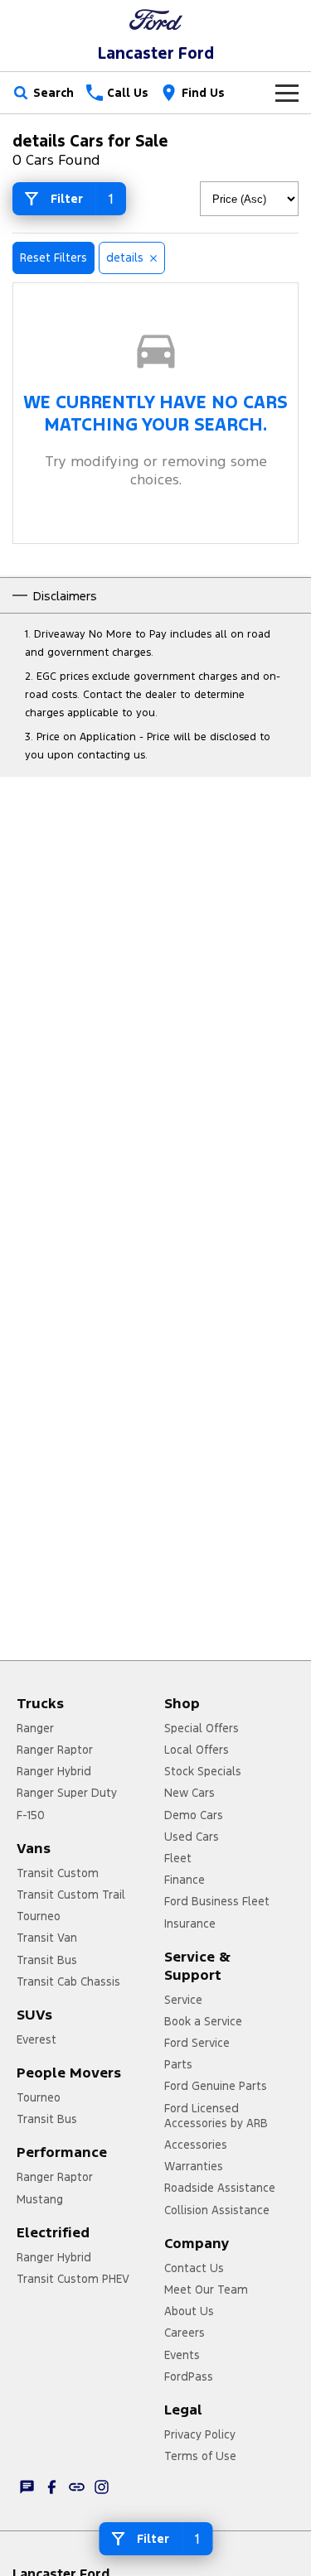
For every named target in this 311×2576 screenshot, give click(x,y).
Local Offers (197, 1750)
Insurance (190, 1924)
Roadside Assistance (220, 2188)
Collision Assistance (217, 2210)
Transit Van (47, 1938)
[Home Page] (155, 19)
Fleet (178, 1858)
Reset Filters (53, 258)
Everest (36, 2039)
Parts (178, 2064)
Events (182, 2355)
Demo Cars (194, 1815)
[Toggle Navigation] (287, 93)
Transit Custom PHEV (73, 2279)
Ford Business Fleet (217, 1901)
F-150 (31, 1815)
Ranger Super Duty (67, 1793)
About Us (189, 2311)
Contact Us (194, 2268)
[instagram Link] (102, 2487)
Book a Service (203, 2021)
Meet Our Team (206, 2290)
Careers (185, 2333)
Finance (185, 1880)
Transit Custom (58, 1873)
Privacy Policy (200, 2434)
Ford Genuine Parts (216, 2086)
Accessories (196, 2145)
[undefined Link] (77, 2487)
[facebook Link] (52, 2487)
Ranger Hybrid (54, 1771)
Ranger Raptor (55, 1750)
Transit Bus (47, 1960)
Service (183, 2000)
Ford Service (197, 2043)
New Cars (190, 1793)
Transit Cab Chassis (68, 1981)
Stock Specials (203, 1771)
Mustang (40, 2199)
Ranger (35, 1728)
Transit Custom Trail (71, 1895)
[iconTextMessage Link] (27, 2487)
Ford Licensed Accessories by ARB (216, 2116)
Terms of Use (200, 2456)
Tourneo (39, 1916)
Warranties (194, 2166)
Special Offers (202, 1728)
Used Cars (192, 1837)
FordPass (189, 2376)
